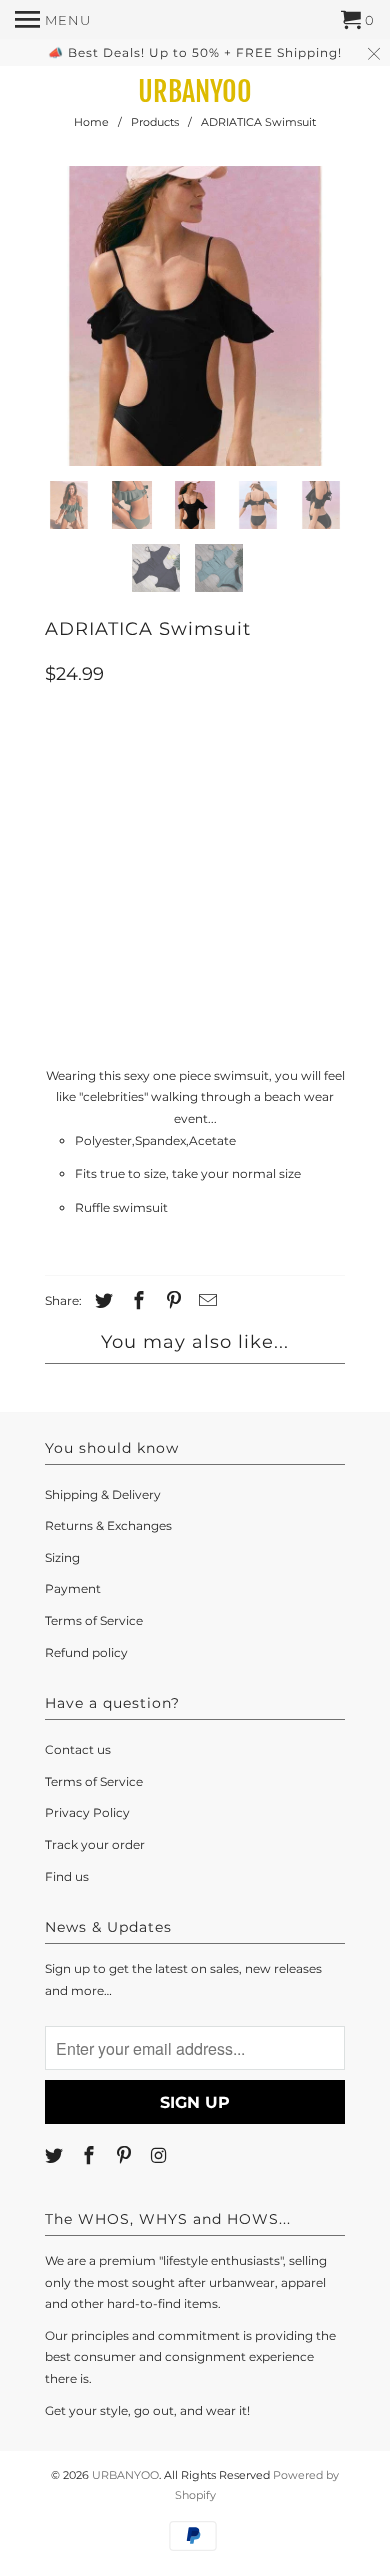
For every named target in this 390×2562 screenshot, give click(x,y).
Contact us (78, 1749)
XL (239, 845)
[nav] (53, 20)
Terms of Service (94, 1620)
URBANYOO (195, 92)
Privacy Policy (87, 1812)
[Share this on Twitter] (101, 1301)
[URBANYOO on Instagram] (160, 2156)
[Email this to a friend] (205, 1301)
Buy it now (195, 992)
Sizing (62, 1557)
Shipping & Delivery (103, 1494)
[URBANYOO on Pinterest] (126, 2156)
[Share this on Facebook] (136, 1301)
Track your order (95, 1844)
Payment (73, 1588)
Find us (67, 1876)
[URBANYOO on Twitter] (56, 2156)
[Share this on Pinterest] (171, 1301)
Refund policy (86, 1652)
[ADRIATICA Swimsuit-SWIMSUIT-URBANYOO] (195, 316)
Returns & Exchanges (108, 1525)
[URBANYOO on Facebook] (91, 2156)
